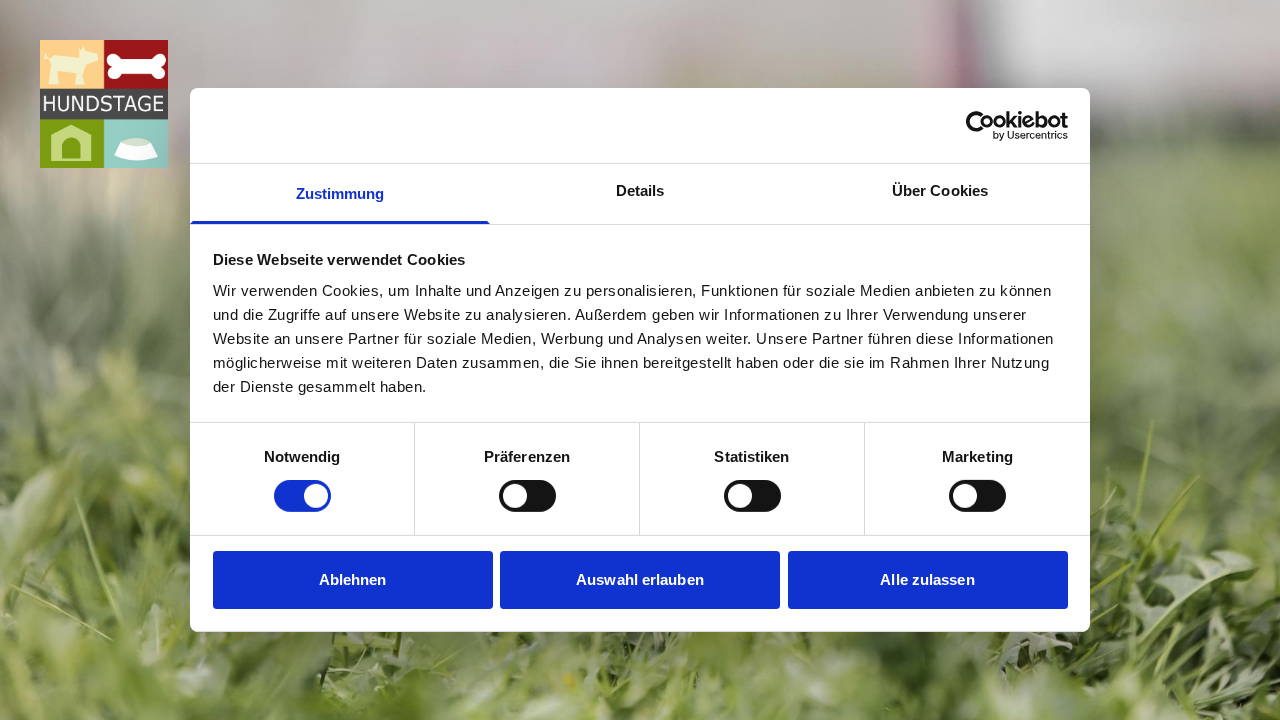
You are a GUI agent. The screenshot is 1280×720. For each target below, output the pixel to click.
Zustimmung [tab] (340, 193)
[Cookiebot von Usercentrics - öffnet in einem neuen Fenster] (980, 125)
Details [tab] (640, 190)
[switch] (527, 496)
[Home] (104, 104)
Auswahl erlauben (640, 579)
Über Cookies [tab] (940, 190)
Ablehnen (353, 579)
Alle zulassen (927, 579)
